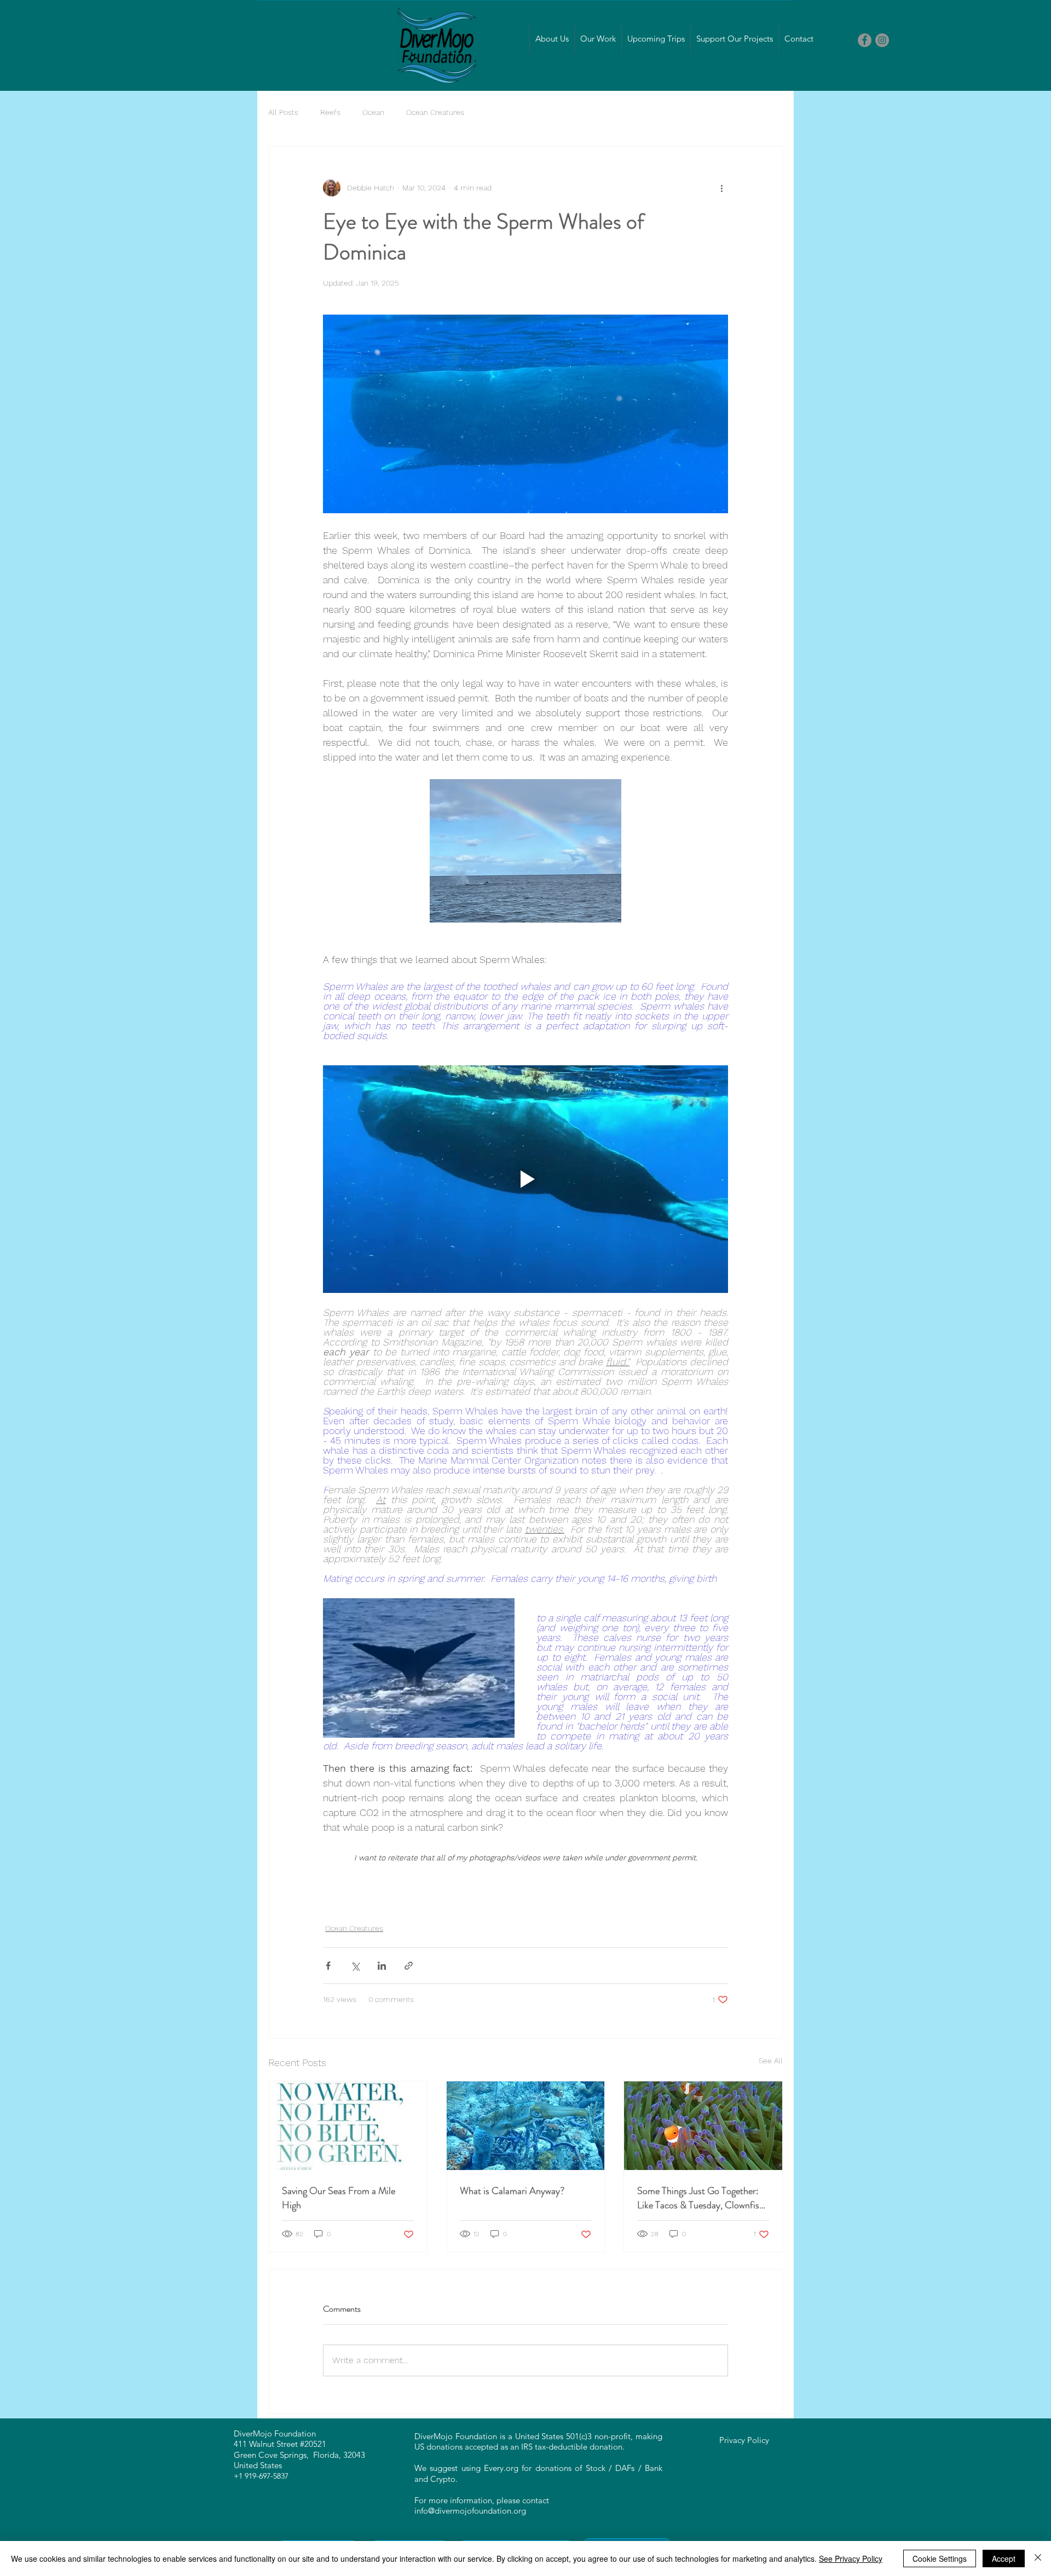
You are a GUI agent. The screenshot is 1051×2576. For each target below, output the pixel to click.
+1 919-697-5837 (261, 2476)
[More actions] (721, 188)
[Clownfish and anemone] (703, 2126)
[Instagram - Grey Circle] (882, 40)
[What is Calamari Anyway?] (526, 2126)
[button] (552, 39)
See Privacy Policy (851, 2558)
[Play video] (525, 1179)
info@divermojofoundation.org (470, 2511)
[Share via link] (409, 1966)
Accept (1004, 2558)
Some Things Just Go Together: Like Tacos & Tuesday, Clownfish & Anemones (701, 2198)
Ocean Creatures (435, 112)
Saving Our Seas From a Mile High (339, 2198)
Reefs (330, 112)
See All (771, 2061)
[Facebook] (865, 40)
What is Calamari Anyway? (512, 2191)
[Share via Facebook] (328, 1966)
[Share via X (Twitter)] (355, 1966)
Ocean (373, 112)
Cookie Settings (940, 2558)
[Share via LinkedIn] (382, 1966)
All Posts (283, 112)
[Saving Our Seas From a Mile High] (348, 2126)
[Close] (1038, 2558)
